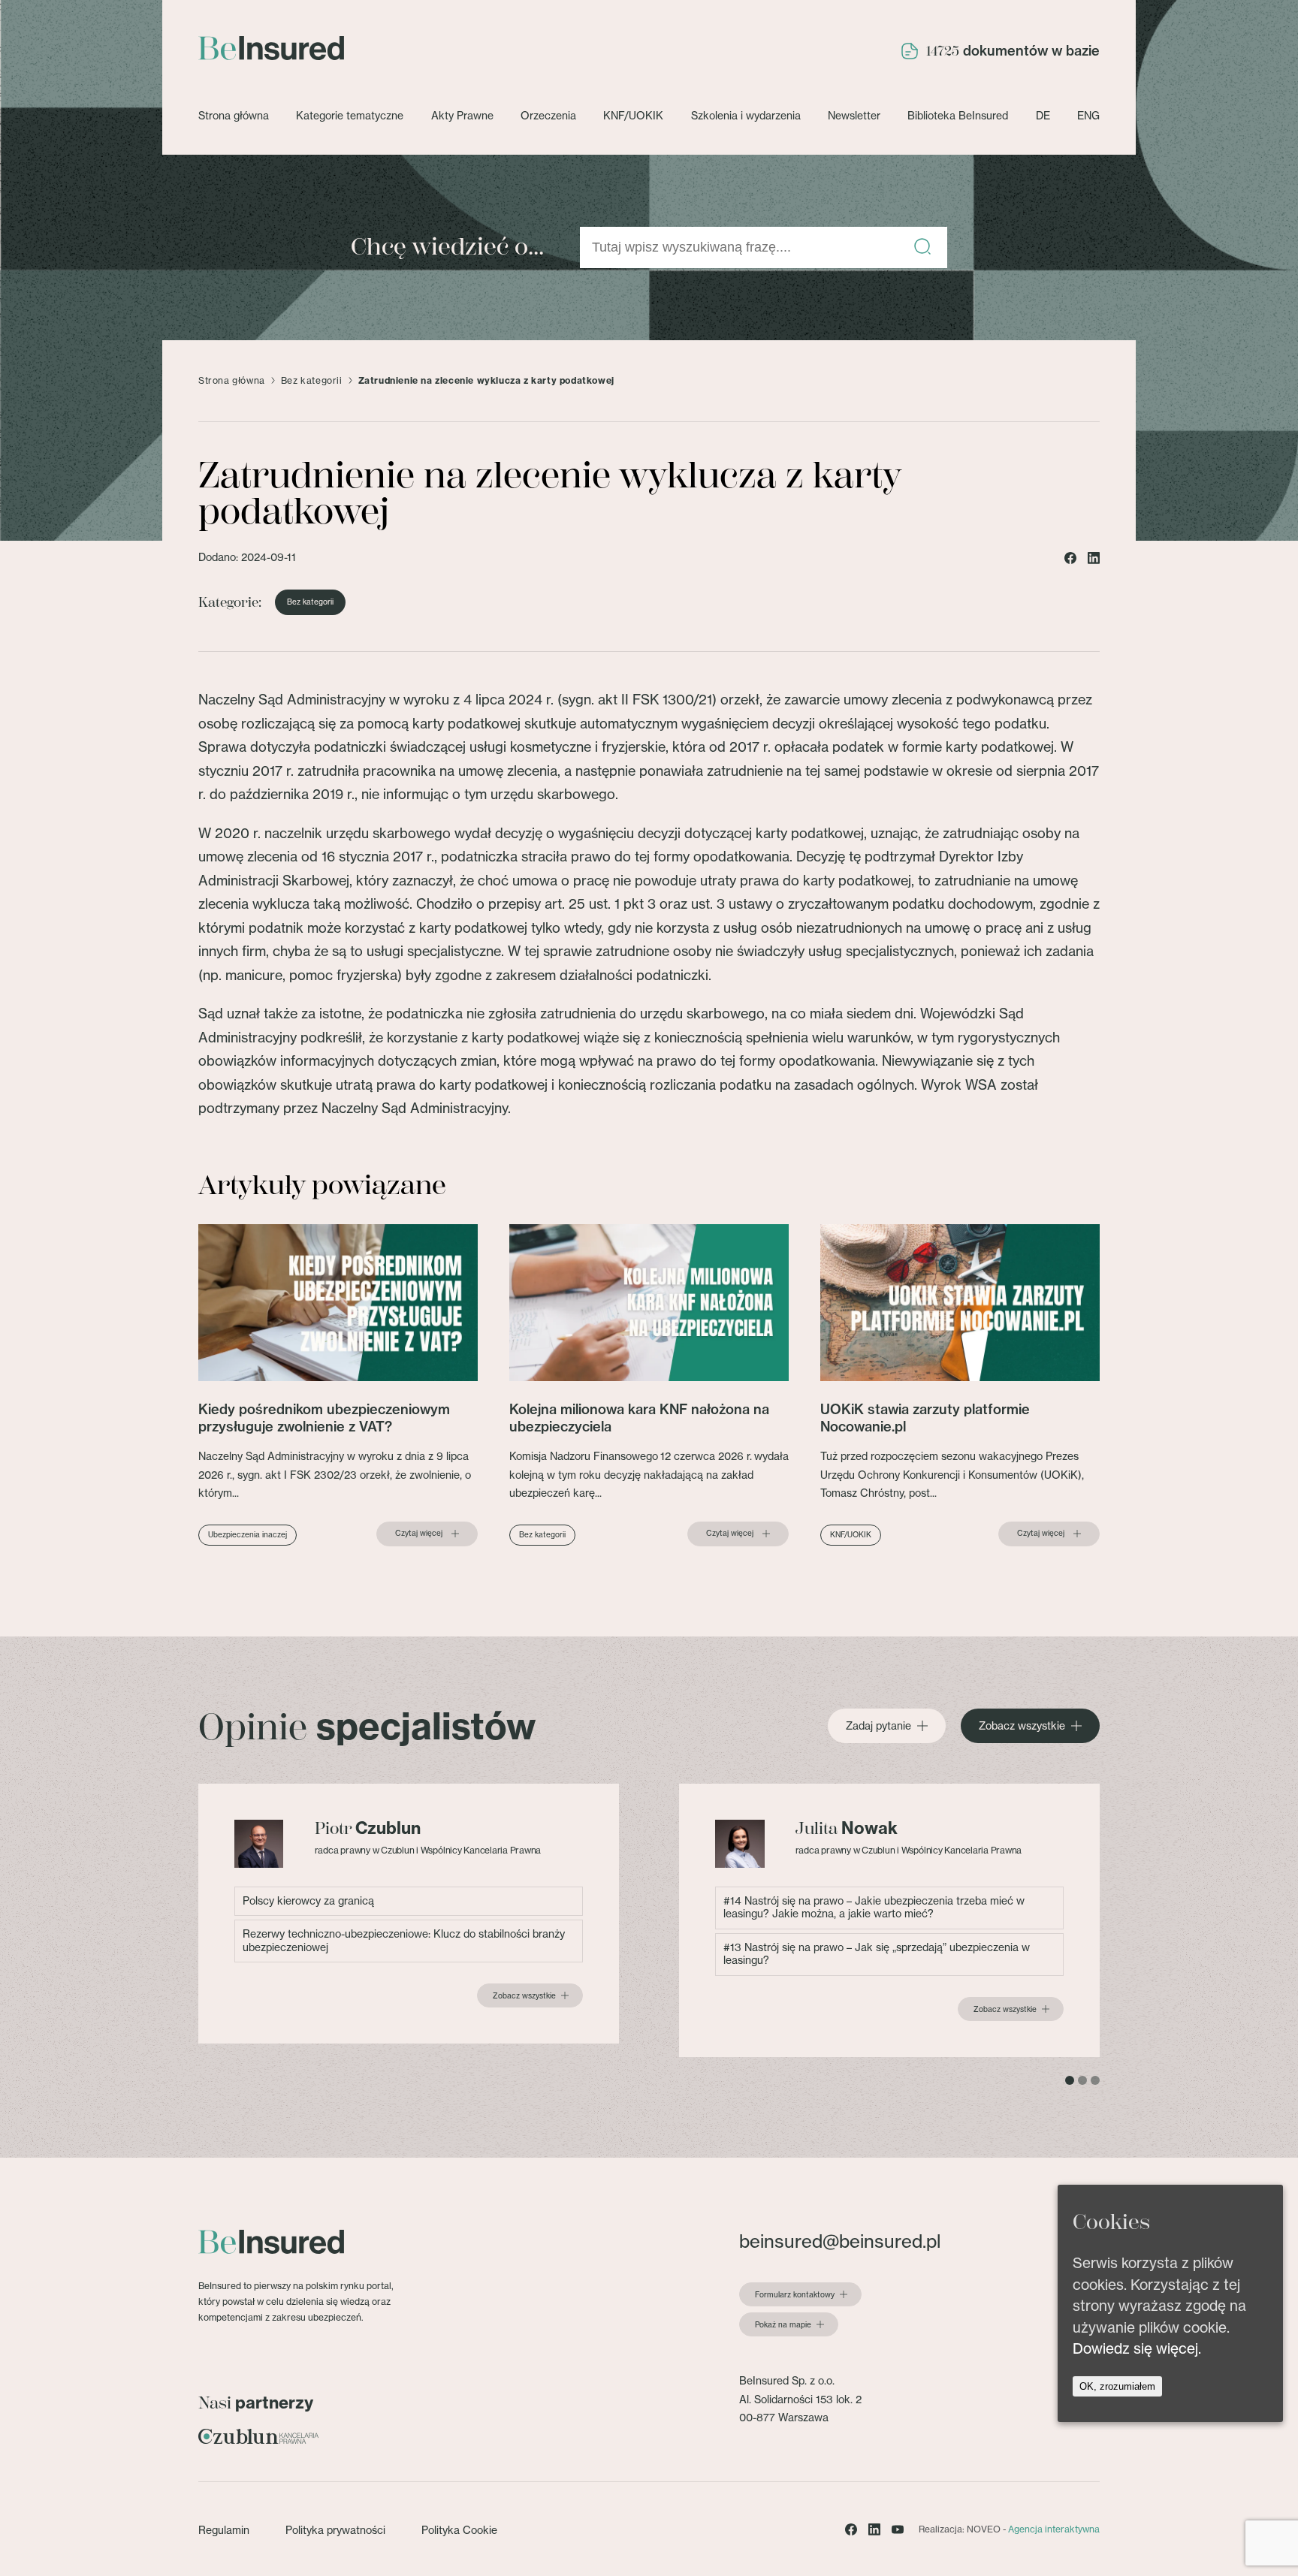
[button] (922, 247)
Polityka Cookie (459, 2530)
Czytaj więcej (419, 1534)
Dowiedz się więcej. (1137, 2348)
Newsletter (854, 116)
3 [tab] (1095, 2080)
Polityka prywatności (335, 2530)
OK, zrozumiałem (1117, 2386)
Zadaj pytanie (878, 1726)
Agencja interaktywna (1054, 2529)
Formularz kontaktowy (795, 2295)
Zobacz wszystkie (1022, 1726)
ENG (1088, 116)
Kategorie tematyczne (350, 116)
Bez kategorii (312, 381)
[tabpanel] (409, 1914)
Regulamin (224, 2530)
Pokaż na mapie (783, 2325)
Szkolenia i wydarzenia (746, 116)
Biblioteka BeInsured (958, 116)
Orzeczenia (548, 116)
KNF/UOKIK (633, 116)
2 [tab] (1082, 2080)
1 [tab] (1070, 2080)
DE (1043, 116)
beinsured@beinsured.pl (840, 2241)
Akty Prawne (462, 116)
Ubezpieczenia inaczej (248, 1535)
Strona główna (234, 116)
